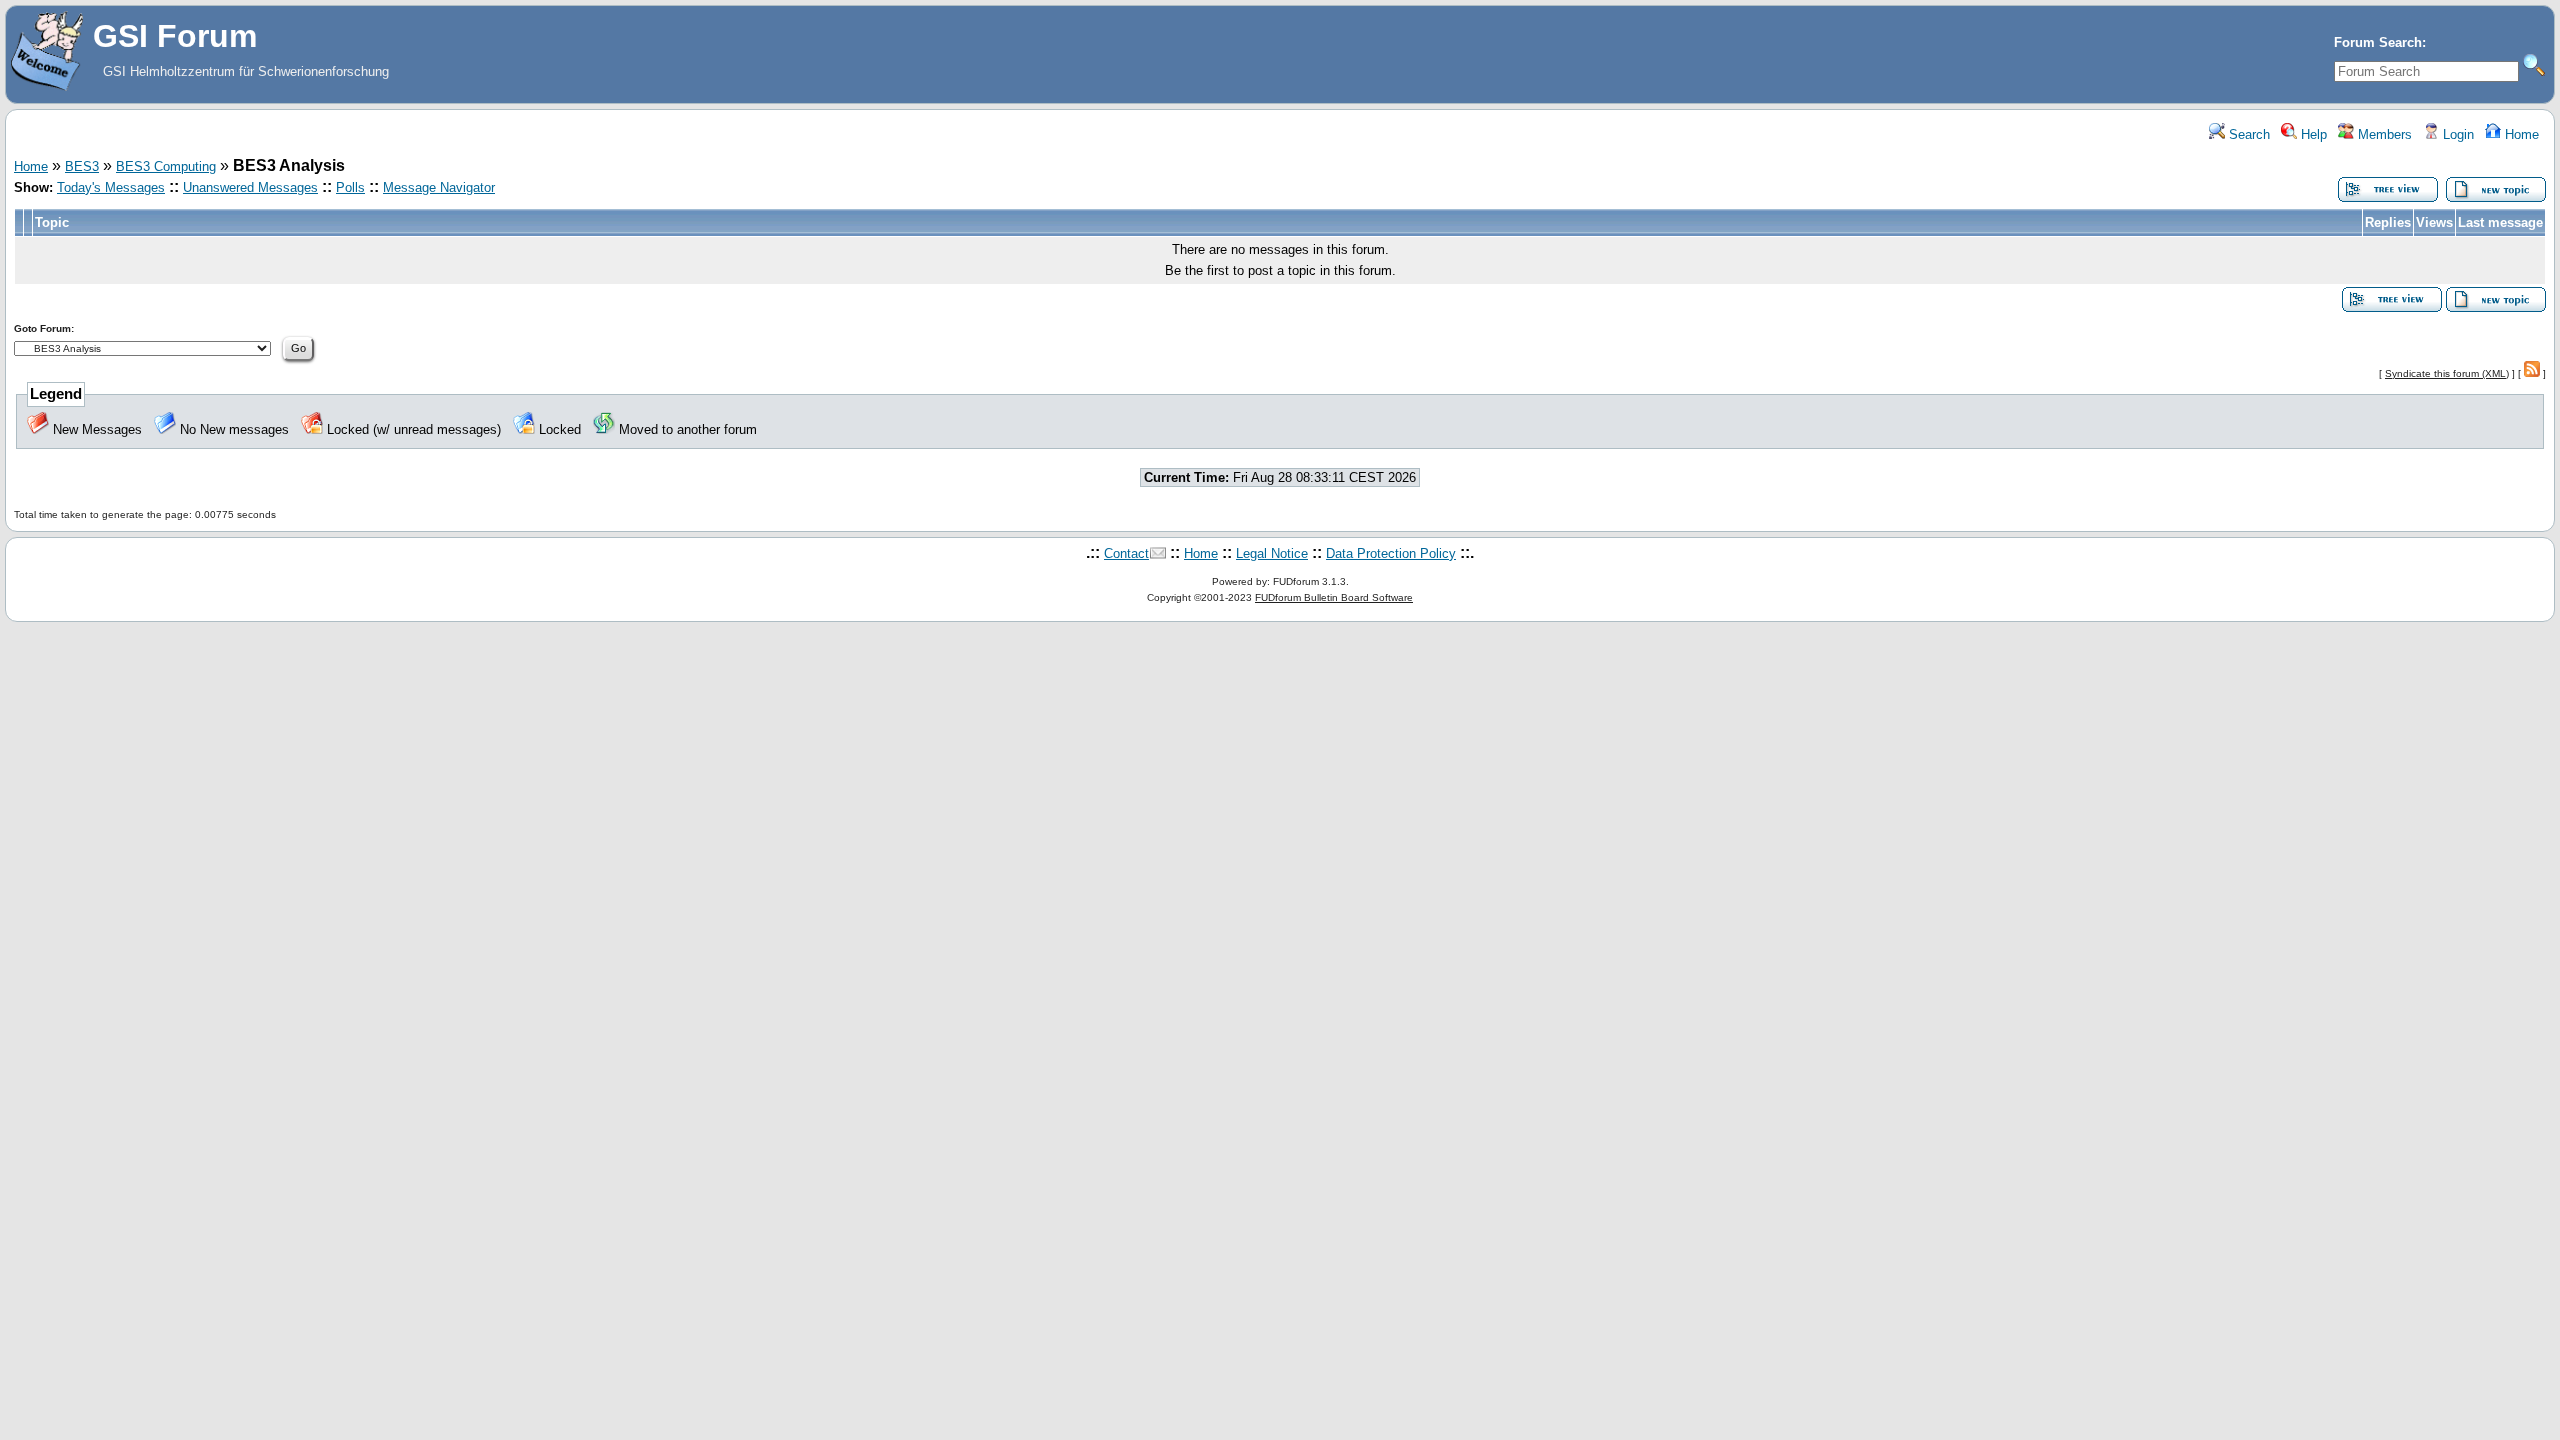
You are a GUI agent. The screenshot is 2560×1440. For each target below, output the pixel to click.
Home (2520, 134)
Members (2383, 134)
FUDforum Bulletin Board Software (1334, 597)
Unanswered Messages (250, 187)
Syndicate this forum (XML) (2447, 373)
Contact (1126, 553)
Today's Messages (111, 187)
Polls (350, 187)
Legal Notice (1272, 553)
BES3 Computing (166, 166)
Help (2312, 134)
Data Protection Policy (1391, 553)
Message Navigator (439, 187)
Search (2247, 134)
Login (2456, 134)
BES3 (82, 166)
